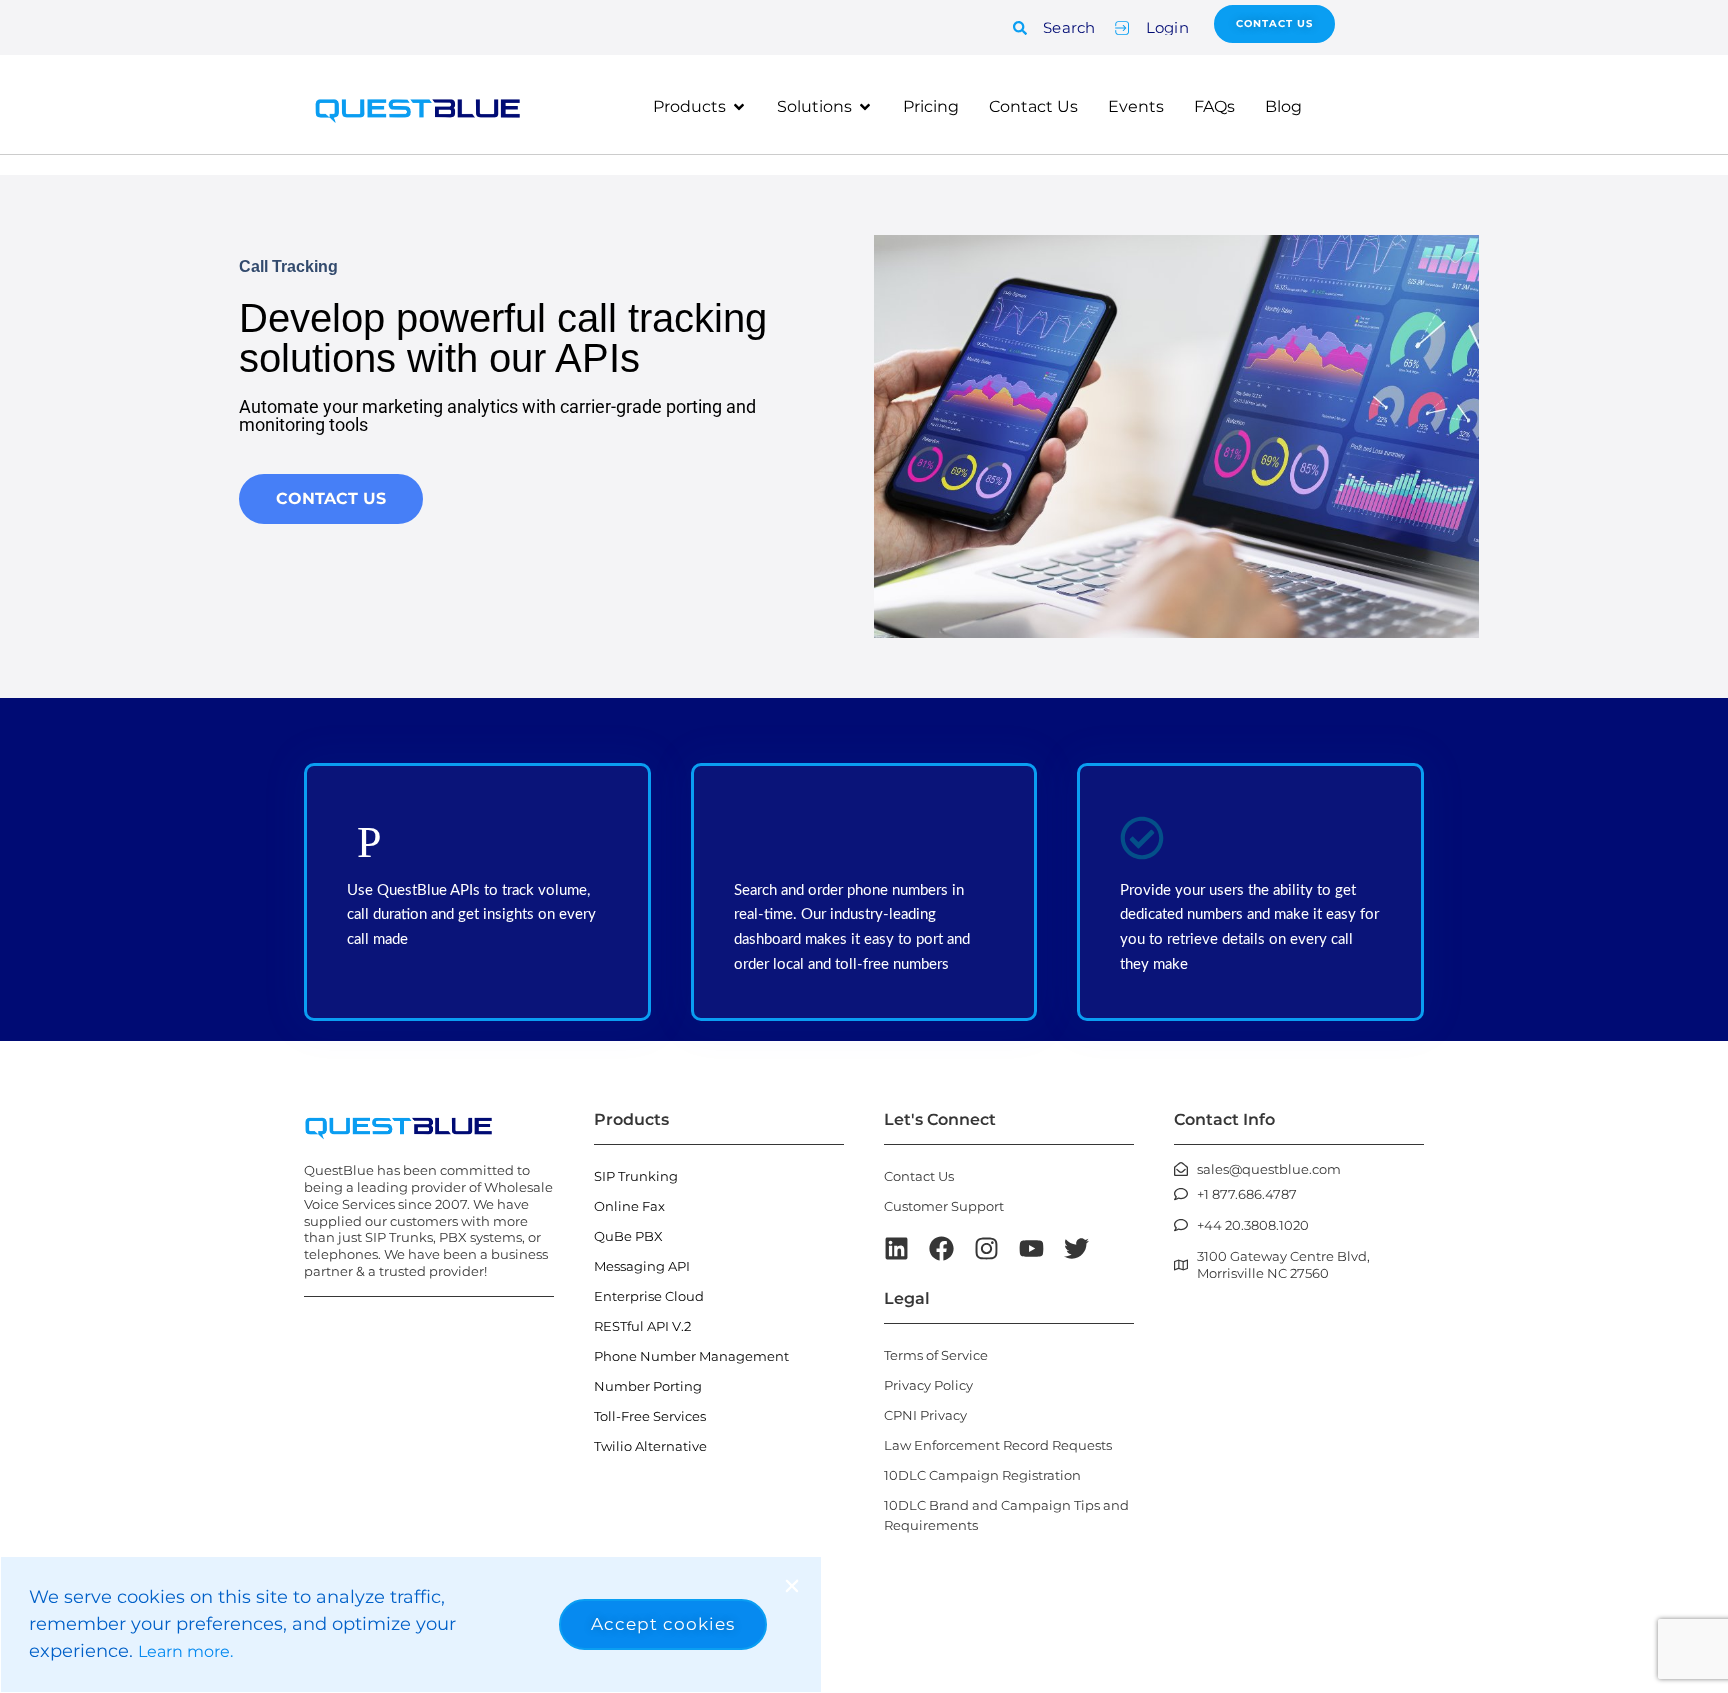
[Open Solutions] (865, 107)
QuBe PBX (628, 1236)
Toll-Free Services (650, 1416)
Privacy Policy (928, 1385)
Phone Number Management (691, 1356)
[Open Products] (739, 107)
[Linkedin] (896, 1248)
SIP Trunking (636, 1176)
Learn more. (185, 1651)
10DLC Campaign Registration (982, 1475)
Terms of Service (936, 1355)
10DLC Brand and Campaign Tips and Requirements (1006, 1515)
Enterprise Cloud (649, 1296)
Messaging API (642, 1266)
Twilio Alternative (650, 1446)
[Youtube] (1031, 1248)
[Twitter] (1076, 1248)
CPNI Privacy (925, 1415)
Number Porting (648, 1386)
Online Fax (629, 1206)
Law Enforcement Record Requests (998, 1445)
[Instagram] (986, 1248)
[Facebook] (941, 1248)
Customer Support (944, 1206)
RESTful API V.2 (642, 1326)
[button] (792, 1586)
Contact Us (919, 1176)
